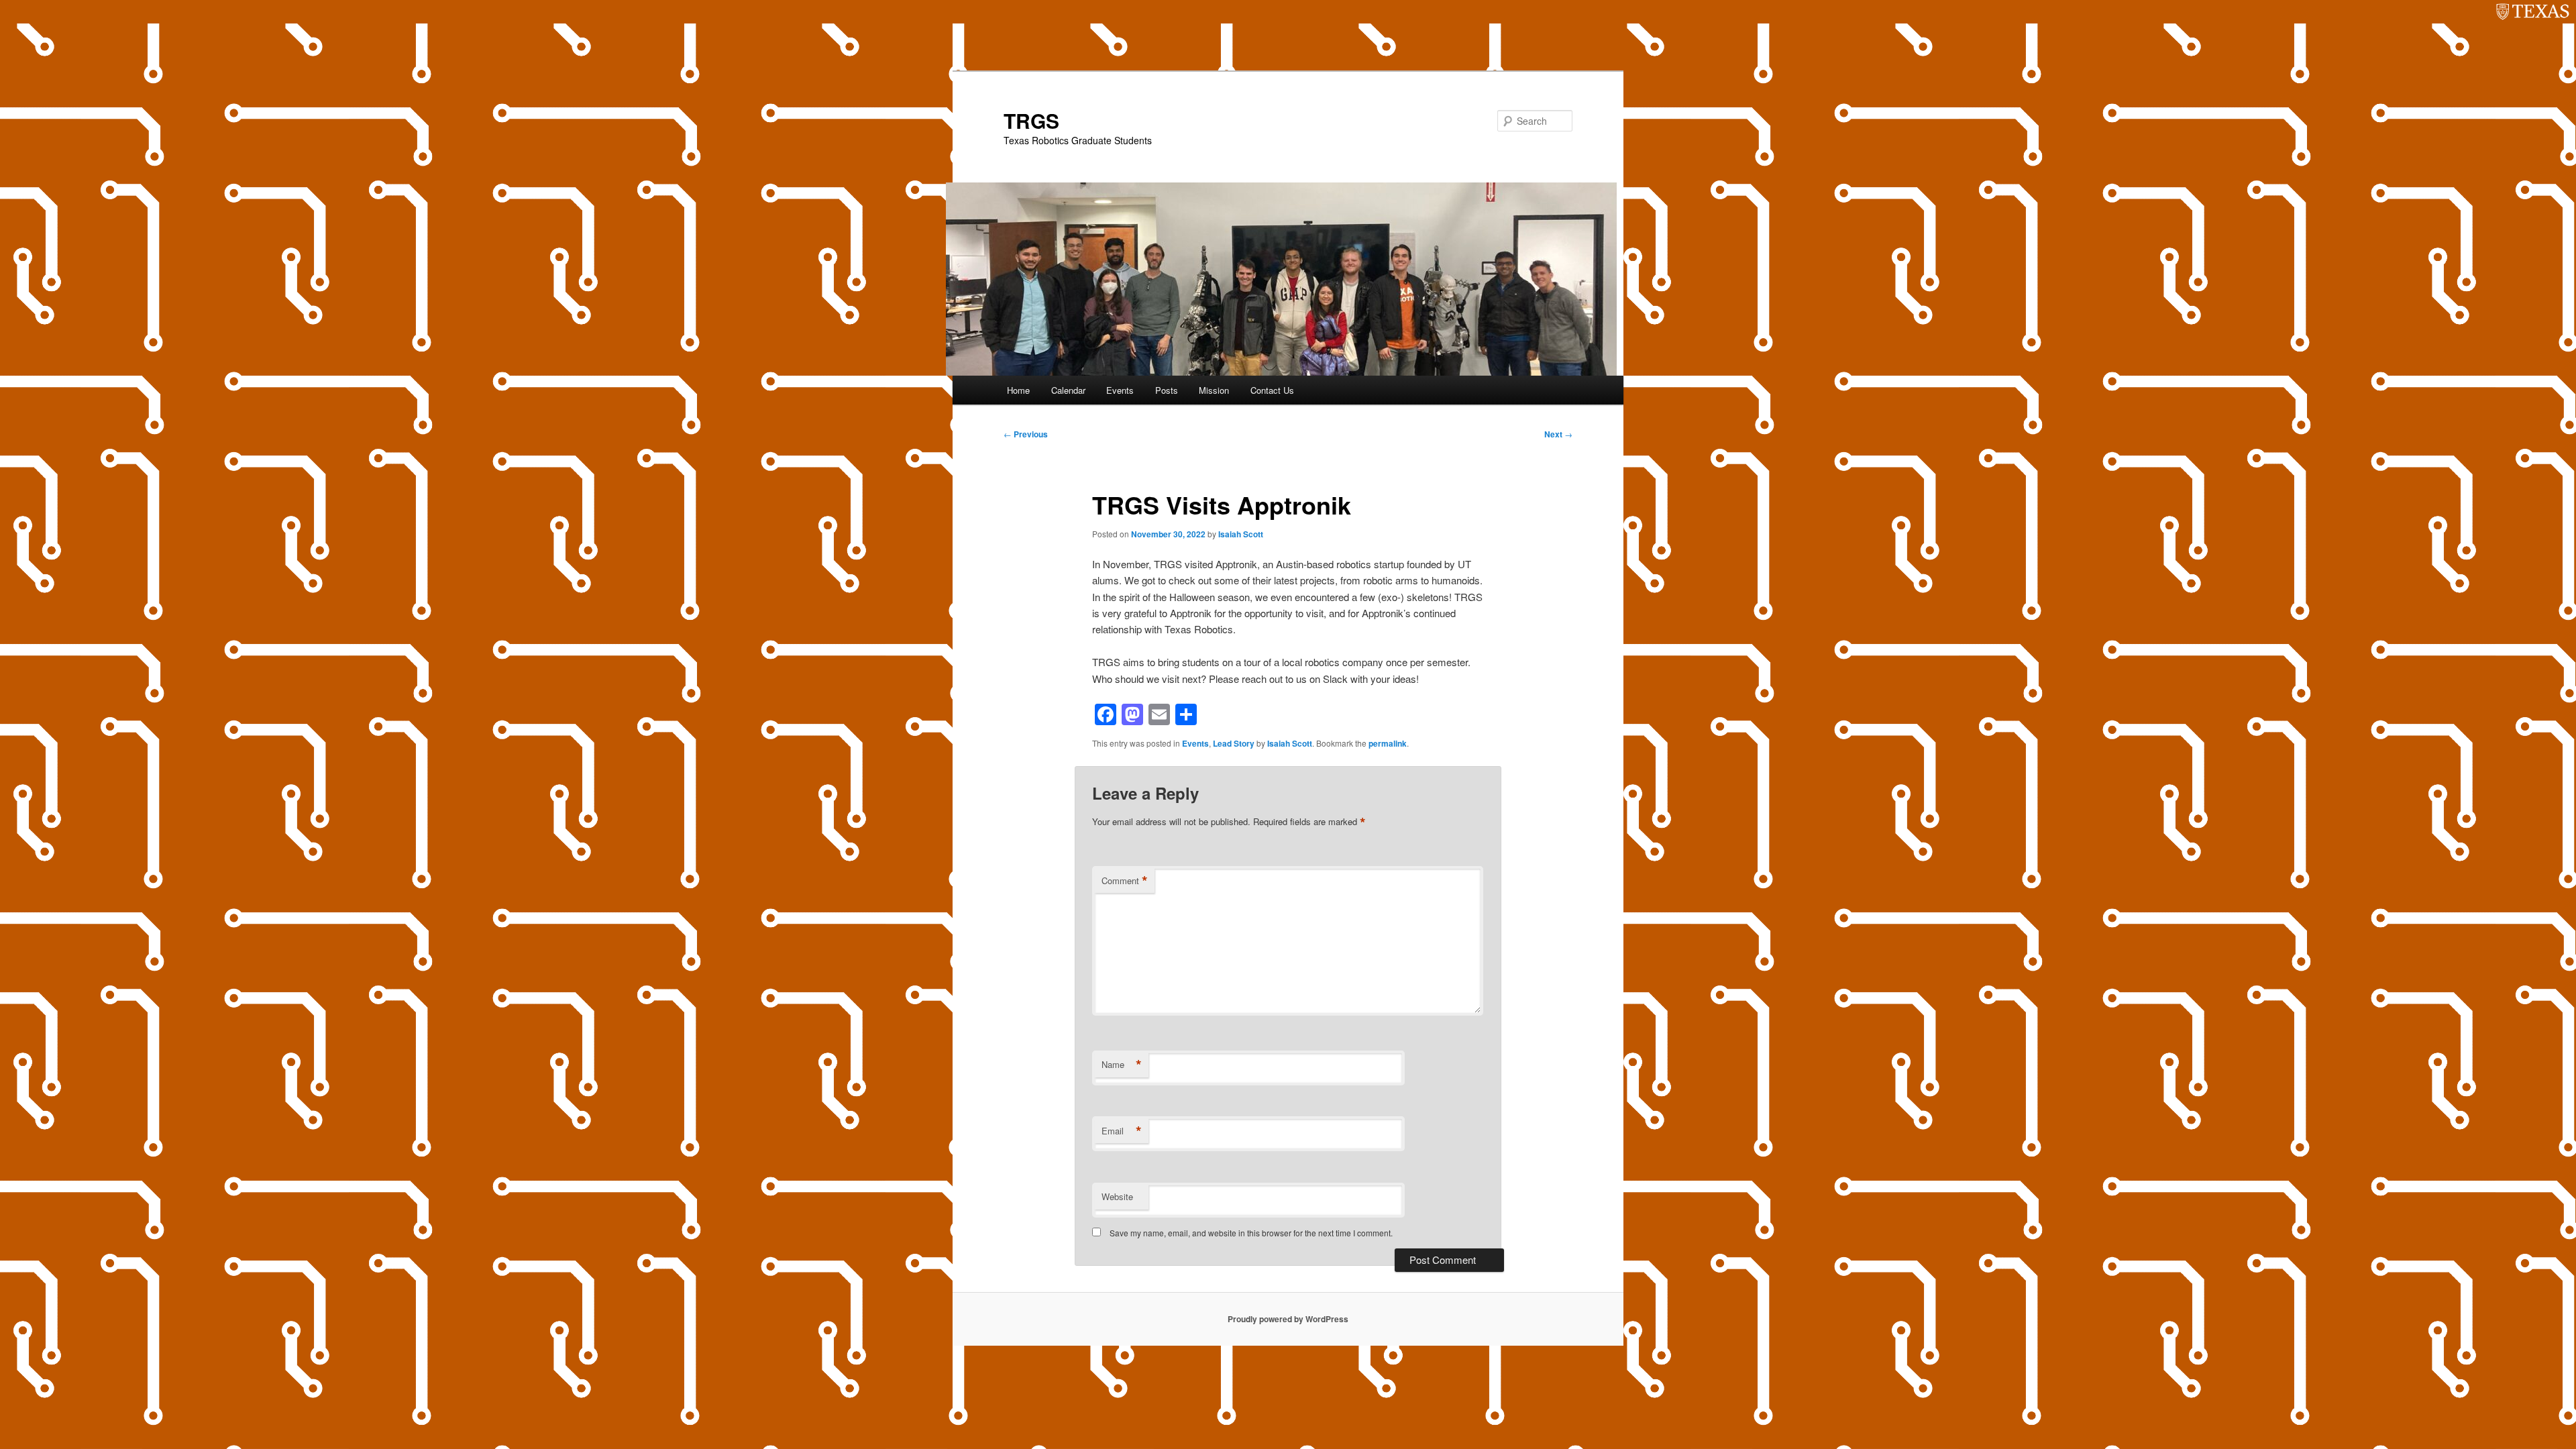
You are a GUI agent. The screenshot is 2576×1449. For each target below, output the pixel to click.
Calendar (1068, 390)
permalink (1388, 743)
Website (1117, 1196)
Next (1558, 434)
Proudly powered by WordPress (1288, 1319)
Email (1122, 1131)
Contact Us (1272, 390)
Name (1122, 1065)
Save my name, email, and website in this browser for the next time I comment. (1251, 1233)
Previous (1026, 434)
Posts (1167, 390)
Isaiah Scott (1241, 534)
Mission (1214, 390)
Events (1120, 390)
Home (1018, 390)
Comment (1125, 881)
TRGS (1031, 120)
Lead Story (1234, 743)
